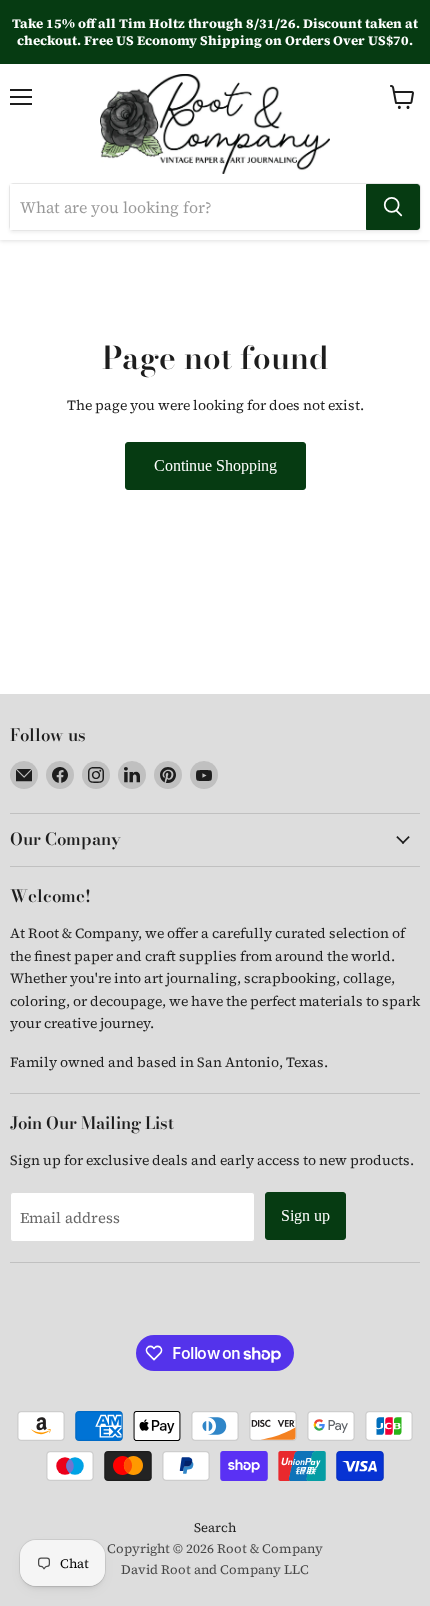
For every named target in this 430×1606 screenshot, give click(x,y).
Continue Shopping (215, 465)
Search (215, 1527)
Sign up (305, 1215)
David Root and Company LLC (215, 1569)
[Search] (393, 207)
